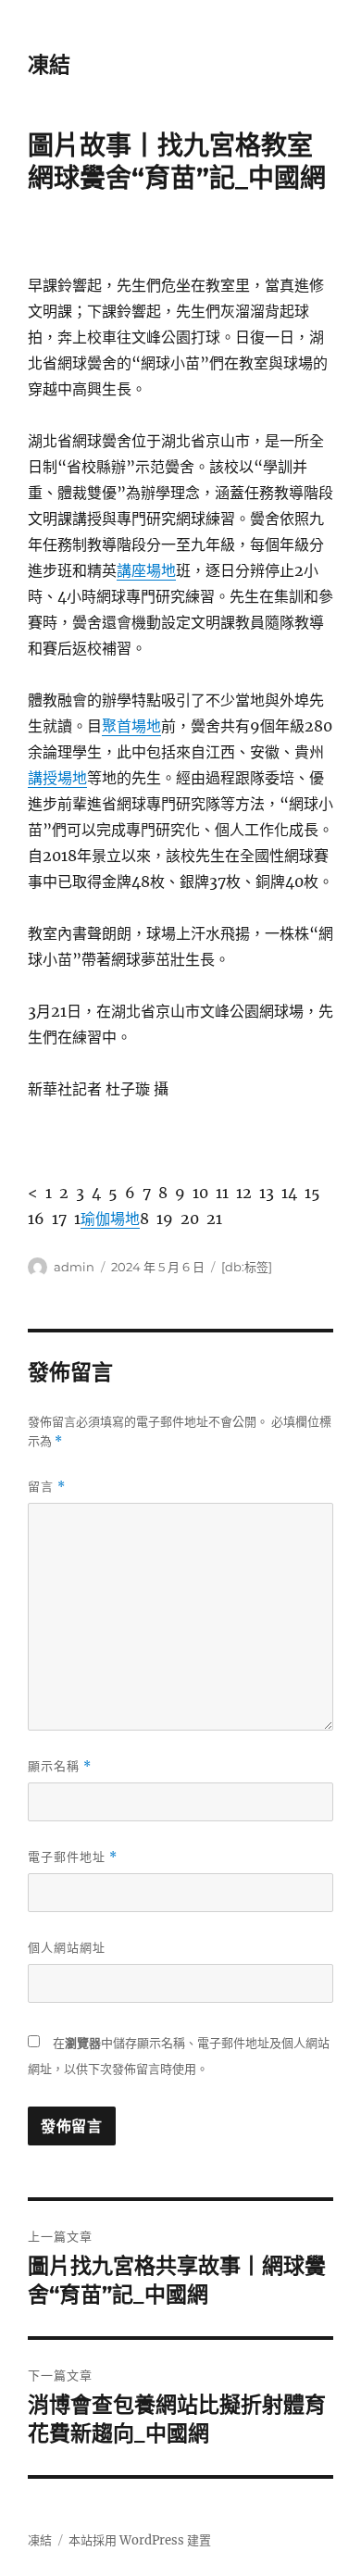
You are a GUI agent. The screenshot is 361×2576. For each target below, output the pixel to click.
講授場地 (57, 778)
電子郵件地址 (73, 1857)
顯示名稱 (60, 1766)
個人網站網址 (67, 1947)
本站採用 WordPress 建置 (140, 2540)
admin (74, 1267)
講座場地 (146, 570)
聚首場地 (131, 726)
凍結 (49, 65)
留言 (47, 1487)
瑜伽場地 (110, 1219)
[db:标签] (247, 1267)
